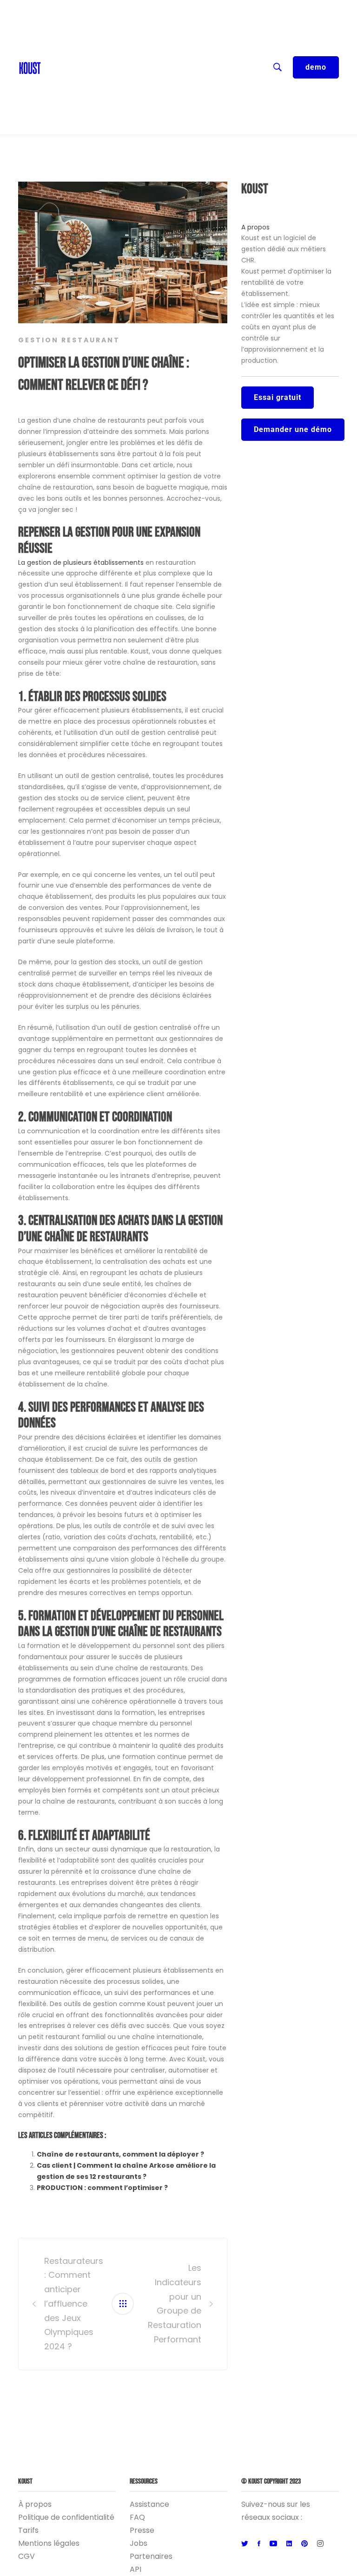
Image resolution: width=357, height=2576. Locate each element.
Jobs (139, 2543)
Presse (142, 2530)
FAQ (137, 2517)
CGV (26, 2556)
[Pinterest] (304, 2544)
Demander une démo (293, 429)
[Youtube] (273, 2544)
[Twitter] (245, 2544)
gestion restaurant (69, 340)
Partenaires (151, 2556)
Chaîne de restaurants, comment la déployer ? (120, 2154)
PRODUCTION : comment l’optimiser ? (102, 2188)
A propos (255, 227)
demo (316, 67)
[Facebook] (259, 2544)
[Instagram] (320, 2544)
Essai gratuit (278, 397)
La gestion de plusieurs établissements (81, 562)
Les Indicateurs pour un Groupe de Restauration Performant (175, 2304)
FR (50, 9)
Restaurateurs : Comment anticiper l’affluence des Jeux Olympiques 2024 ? (72, 2304)
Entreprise (65, 84)
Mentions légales (49, 2543)
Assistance (149, 2504)
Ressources (67, 65)
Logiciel (59, 102)
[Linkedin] (289, 2544)
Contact (61, 28)
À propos (35, 2504)
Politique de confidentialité (66, 2517)
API (136, 2569)
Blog (54, 46)
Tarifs (28, 2530)
